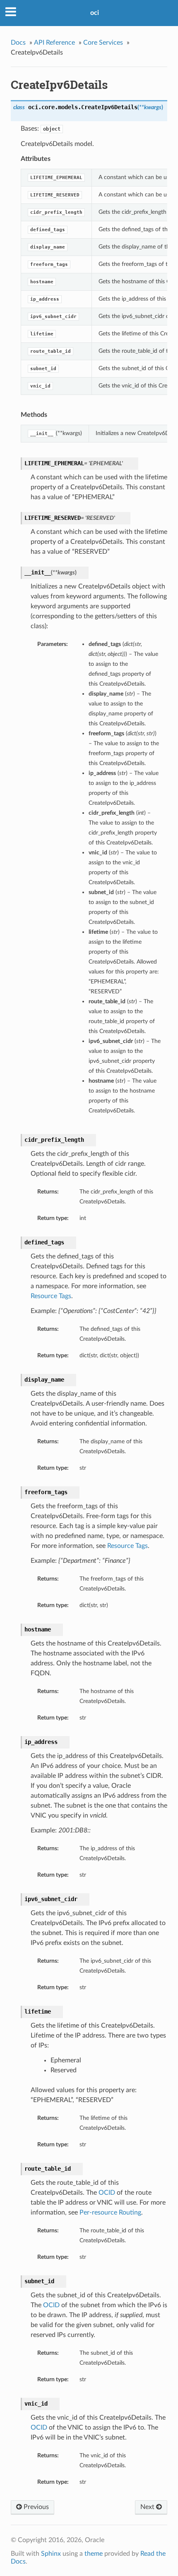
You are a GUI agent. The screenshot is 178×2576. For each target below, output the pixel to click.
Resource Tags (51, 1296)
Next (148, 2507)
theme (94, 2554)
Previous (35, 2507)
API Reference (54, 43)
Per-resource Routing (110, 2212)
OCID (107, 2193)
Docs (18, 43)
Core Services (103, 43)
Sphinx (51, 2554)
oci (95, 13)
